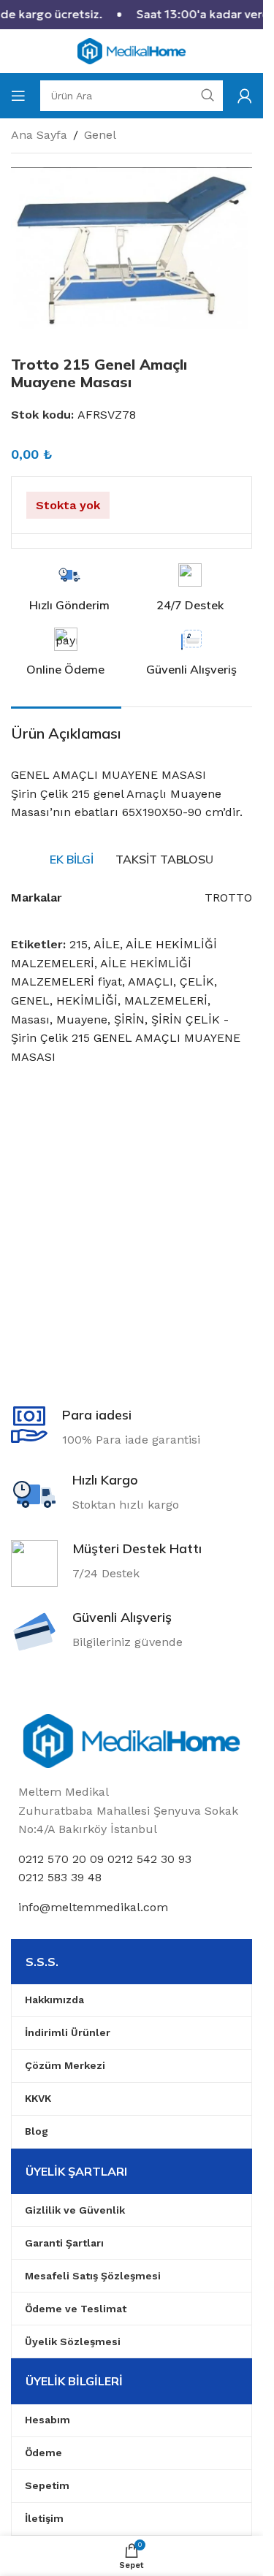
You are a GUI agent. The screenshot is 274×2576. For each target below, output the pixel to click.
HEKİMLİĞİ (87, 1001)
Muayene (82, 1020)
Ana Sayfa (39, 135)
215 (79, 944)
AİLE (107, 944)
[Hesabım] (245, 96)
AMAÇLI (151, 982)
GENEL (30, 1001)
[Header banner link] (132, 15)
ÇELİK (197, 982)
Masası (30, 1020)
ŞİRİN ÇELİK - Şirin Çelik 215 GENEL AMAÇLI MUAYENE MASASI (126, 1038)
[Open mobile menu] (18, 96)
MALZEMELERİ (166, 1001)
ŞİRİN (129, 1020)
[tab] (72, 859)
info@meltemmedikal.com (93, 1907)
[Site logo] (132, 50)
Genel (100, 135)
